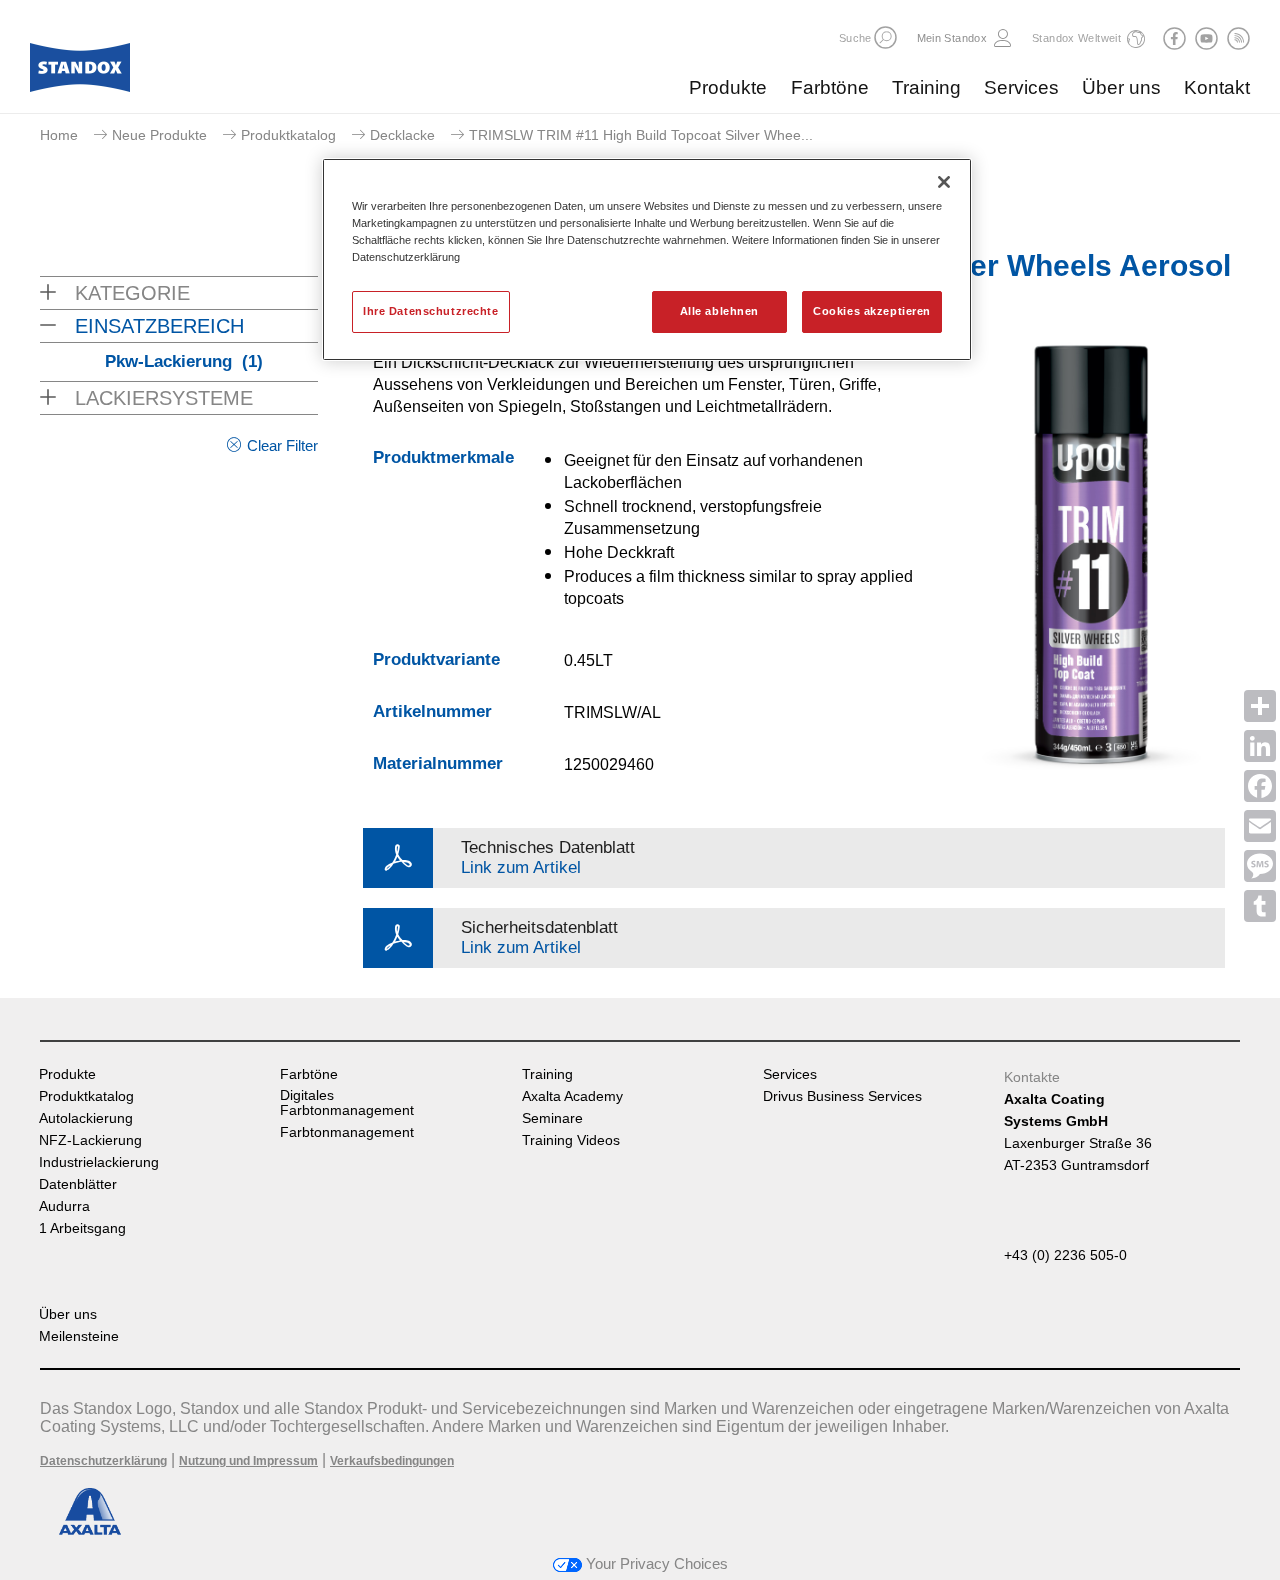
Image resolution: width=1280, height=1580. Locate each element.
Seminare (552, 1118)
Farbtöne (830, 87)
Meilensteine (79, 1336)
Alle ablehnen (719, 311)
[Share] (1260, 706)
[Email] (1260, 826)
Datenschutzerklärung (103, 1461)
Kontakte (1032, 1077)
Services (1021, 87)
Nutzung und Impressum (248, 1461)
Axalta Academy (572, 1096)
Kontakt (1217, 87)
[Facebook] (1260, 786)
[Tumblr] (1260, 906)
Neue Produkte (159, 135)
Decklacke (402, 135)
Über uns (1121, 87)
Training (926, 87)
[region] (647, 259)
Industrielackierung (99, 1162)
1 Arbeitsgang (82, 1228)
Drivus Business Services (842, 1096)
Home (59, 135)
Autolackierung (86, 1118)
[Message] (1260, 866)
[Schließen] (944, 182)
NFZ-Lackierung (90, 1140)
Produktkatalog (288, 135)
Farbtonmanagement (347, 1132)
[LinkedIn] (1260, 746)
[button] (885, 37)
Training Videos (571, 1140)
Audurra (64, 1206)
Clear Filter (282, 445)
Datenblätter (78, 1184)
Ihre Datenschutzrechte (431, 311)
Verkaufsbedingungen (392, 1461)
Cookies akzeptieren (872, 311)
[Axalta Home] (80, 73)
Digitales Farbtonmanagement (347, 1103)
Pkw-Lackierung (184, 361)
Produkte (728, 87)
